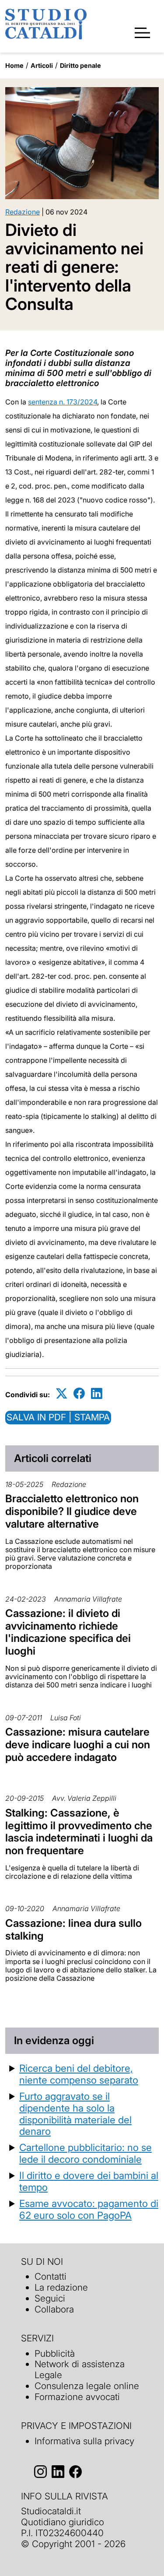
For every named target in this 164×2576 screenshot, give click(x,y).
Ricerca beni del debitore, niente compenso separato (79, 2074)
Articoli (42, 65)
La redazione (61, 2287)
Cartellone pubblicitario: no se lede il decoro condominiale (85, 2153)
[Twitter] (62, 1393)
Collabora (54, 2309)
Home (14, 65)
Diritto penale (80, 65)
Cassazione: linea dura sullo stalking (73, 1929)
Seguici (50, 2298)
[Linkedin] (97, 1393)
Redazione (23, 212)
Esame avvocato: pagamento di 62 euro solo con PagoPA (89, 2209)
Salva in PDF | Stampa (58, 1417)
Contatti (51, 2276)
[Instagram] (40, 2472)
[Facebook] (79, 1393)
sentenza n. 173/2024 (63, 402)
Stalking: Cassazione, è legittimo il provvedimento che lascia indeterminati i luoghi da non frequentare (79, 1832)
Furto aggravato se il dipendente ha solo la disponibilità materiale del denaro (75, 2114)
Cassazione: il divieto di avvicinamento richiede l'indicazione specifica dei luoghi (68, 1632)
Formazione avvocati (77, 2397)
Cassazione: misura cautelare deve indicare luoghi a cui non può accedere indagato (78, 1745)
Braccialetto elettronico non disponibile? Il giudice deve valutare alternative (72, 1511)
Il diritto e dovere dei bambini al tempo (89, 2181)
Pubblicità (55, 2353)
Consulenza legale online (87, 2386)
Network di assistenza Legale (80, 2369)
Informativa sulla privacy (84, 2441)
